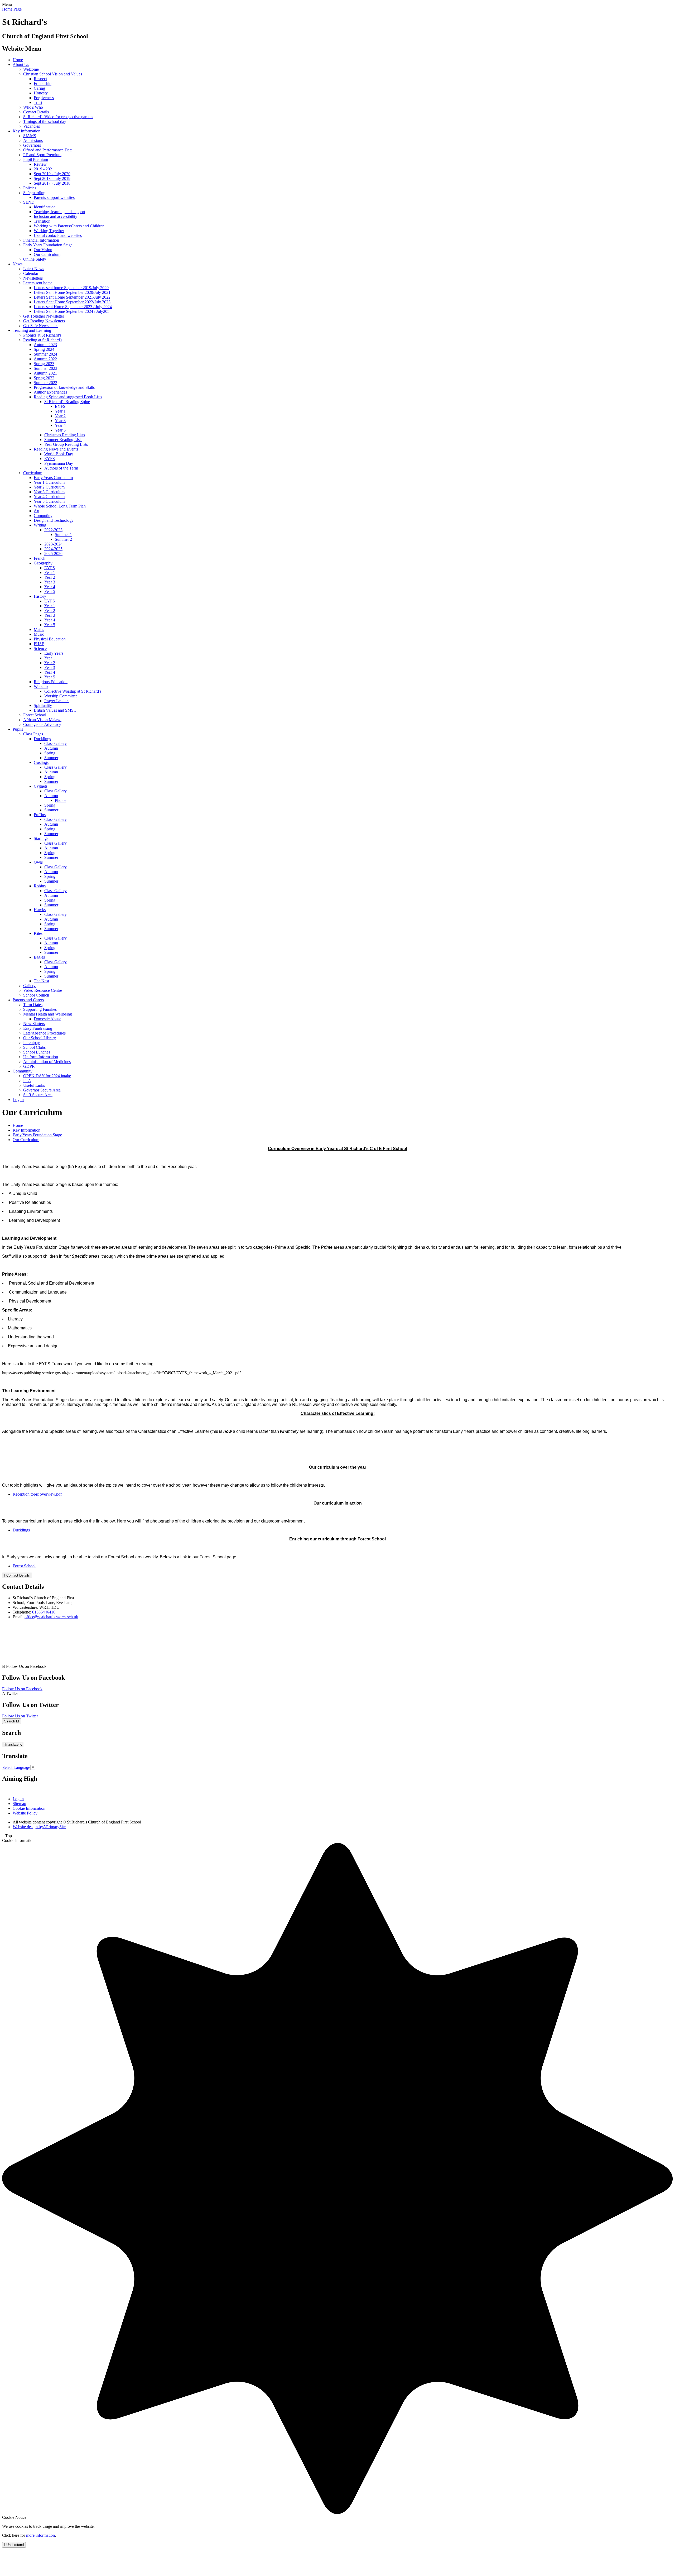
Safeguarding (34, 193)
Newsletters (33, 278)
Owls (38, 862)
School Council (36, 995)
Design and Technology (54, 520)
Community (23, 1071)
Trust (38, 102)
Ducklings (42, 739)
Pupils (18, 729)
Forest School (35, 715)
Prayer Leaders (57, 701)
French (40, 558)
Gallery (29, 986)
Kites (38, 933)
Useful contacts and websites (58, 235)
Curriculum (33, 473)
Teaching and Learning (32, 330)
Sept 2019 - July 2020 (52, 174)
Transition (42, 221)
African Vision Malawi (42, 720)
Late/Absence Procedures (44, 1033)
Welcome (31, 69)
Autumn (51, 748)
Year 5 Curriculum (49, 501)
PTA (27, 1081)
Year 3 (60, 421)
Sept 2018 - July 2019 (52, 178)
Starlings (41, 838)
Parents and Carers (28, 1000)
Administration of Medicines (47, 1062)
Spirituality (43, 705)
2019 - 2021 (44, 169)
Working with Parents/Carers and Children (69, 226)
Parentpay (32, 1043)
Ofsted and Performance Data (48, 150)
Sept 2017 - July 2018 (52, 183)
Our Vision (43, 250)
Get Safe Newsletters (41, 326)
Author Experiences (50, 392)
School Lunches (37, 1052)
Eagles (39, 957)
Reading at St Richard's (43, 340)
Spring (50, 753)
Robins (40, 886)
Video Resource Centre (43, 990)
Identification (45, 207)
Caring (39, 88)
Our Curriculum (47, 254)
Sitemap (19, 1804)
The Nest (41, 981)
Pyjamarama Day (59, 463)
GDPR (29, 1066)
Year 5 (60, 430)
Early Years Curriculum (53, 478)
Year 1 (60, 411)
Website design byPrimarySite (39, 1827)
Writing (40, 525)
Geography (43, 563)
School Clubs (34, 1047)
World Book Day (59, 454)
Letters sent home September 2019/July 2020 (71, 288)
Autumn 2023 (45, 345)
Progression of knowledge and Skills (64, 387)
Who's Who (33, 107)
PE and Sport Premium (42, 155)
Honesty (41, 93)
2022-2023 (53, 530)
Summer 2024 (45, 354)
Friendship (43, 83)
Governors (32, 145)
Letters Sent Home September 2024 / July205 (72, 311)
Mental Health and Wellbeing (48, 1014)
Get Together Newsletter (44, 316)
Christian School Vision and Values (53, 74)
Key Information (26, 131)
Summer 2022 (45, 383)
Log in (18, 1100)
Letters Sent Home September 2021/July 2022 (72, 297)
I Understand (14, 2545)
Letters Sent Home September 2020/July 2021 (72, 292)
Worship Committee (61, 696)
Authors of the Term (61, 468)
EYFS (60, 406)
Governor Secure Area (42, 1090)
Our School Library (40, 1038)
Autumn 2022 (45, 359)
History (40, 596)
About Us (21, 64)
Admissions (33, 140)
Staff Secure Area (38, 1095)
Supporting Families (40, 1009)
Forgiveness (44, 98)
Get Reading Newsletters (44, 321)
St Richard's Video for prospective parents (58, 117)
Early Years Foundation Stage (48, 245)
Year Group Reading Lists (66, 444)
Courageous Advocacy (42, 724)
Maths (39, 629)
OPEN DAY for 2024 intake (47, 1076)
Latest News (34, 269)
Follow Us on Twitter (20, 1716)
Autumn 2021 (45, 373)
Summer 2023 (45, 368)
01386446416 (44, 1612)
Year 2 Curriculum (49, 487)
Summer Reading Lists (63, 440)
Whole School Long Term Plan (60, 506)
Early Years (54, 653)
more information (40, 2535)
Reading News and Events (56, 449)
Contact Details (36, 112)
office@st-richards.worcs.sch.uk (51, 1617)
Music (39, 634)
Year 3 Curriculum (49, 492)
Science (40, 648)
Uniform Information (41, 1057)
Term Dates (33, 1005)
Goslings (41, 762)
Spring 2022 (44, 378)
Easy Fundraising (38, 1028)
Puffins (40, 815)
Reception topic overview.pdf (37, 1494)
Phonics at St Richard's (42, 335)
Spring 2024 (44, 349)
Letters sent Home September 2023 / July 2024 (73, 307)
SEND (29, 202)
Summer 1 (63, 535)
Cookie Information (29, 1808)
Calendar (31, 273)
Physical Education (50, 639)
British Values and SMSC (55, 710)
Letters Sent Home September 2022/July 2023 (72, 302)
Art (37, 511)
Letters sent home (38, 283)
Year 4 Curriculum (49, 497)
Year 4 (60, 425)
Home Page (12, 9)
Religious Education (51, 682)
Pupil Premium (36, 159)
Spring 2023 (44, 364)
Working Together (49, 231)
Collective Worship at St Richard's (73, 691)
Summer (51, 758)
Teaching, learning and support (59, 212)
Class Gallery (56, 743)
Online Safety (35, 259)
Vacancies (32, 126)
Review (40, 164)
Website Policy (25, 1813)
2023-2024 (53, 544)
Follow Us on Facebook (22, 1689)
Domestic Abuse (47, 1019)
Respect (40, 79)
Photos (61, 800)
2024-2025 (53, 549)
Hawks (40, 910)
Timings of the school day (45, 121)
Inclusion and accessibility (56, 216)
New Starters (34, 1024)
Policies (30, 188)
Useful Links (34, 1085)
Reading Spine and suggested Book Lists (68, 397)
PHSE (39, 644)
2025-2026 (53, 554)
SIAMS (30, 136)
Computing (43, 516)
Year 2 (60, 416)
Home (18, 60)
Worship (41, 686)
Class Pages (33, 734)
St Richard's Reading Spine (67, 402)
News (18, 264)
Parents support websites (54, 197)
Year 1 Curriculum (49, 482)
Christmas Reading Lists (65, 435)
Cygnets (41, 786)
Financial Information (41, 240)
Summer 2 (63, 539)
